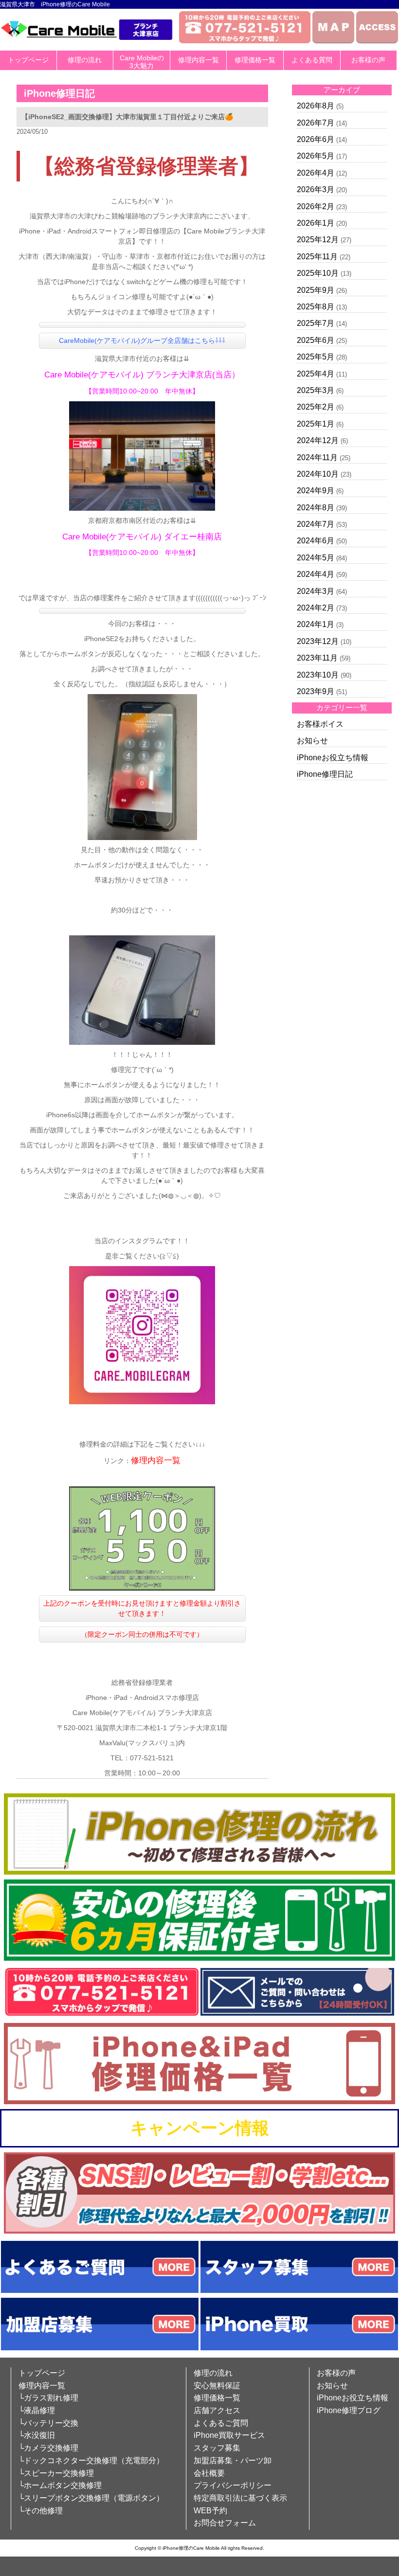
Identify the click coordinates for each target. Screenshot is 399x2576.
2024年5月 (316, 558)
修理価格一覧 (255, 60)
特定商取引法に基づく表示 (240, 2498)
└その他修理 (41, 2511)
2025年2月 (316, 407)
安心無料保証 (217, 2386)
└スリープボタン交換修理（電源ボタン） (91, 2498)
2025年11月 (317, 257)
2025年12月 (318, 240)
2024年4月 (316, 574)
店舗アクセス (217, 2410)
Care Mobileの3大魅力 (142, 62)
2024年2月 (316, 608)
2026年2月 (316, 206)
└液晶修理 (37, 2410)
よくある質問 (312, 60)
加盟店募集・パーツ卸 (233, 2460)
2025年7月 (316, 323)
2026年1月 (316, 223)
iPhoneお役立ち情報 (333, 758)
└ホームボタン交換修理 (60, 2485)
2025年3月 (316, 390)
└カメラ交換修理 (48, 2448)
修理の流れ (85, 60)
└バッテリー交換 (48, 2423)
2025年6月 (316, 340)
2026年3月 (316, 189)
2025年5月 (316, 357)
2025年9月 (316, 290)
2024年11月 (317, 457)
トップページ (28, 60)
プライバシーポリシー (233, 2485)
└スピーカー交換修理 (56, 2473)
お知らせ (312, 741)
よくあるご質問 (221, 2423)
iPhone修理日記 (325, 774)
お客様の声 (368, 60)
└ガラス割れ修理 (48, 2398)
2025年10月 (318, 273)
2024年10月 (318, 474)
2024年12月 (318, 440)
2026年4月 (316, 173)
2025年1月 (316, 424)
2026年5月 (316, 156)
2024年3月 (316, 591)
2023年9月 (316, 691)
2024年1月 (316, 624)
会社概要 (209, 2473)
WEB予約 (210, 2511)
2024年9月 (316, 491)
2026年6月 (316, 139)
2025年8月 (316, 307)
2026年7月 (316, 123)
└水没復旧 (37, 2435)
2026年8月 (316, 106)
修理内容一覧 (199, 60)
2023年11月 (317, 658)
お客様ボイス (320, 724)
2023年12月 (318, 641)
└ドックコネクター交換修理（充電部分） (91, 2460)
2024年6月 (316, 541)
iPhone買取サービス (229, 2435)
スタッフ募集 (217, 2448)
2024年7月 (316, 524)
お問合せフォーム (225, 2523)
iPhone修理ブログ (349, 2410)
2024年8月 (316, 508)
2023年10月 (318, 675)
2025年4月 (316, 374)
